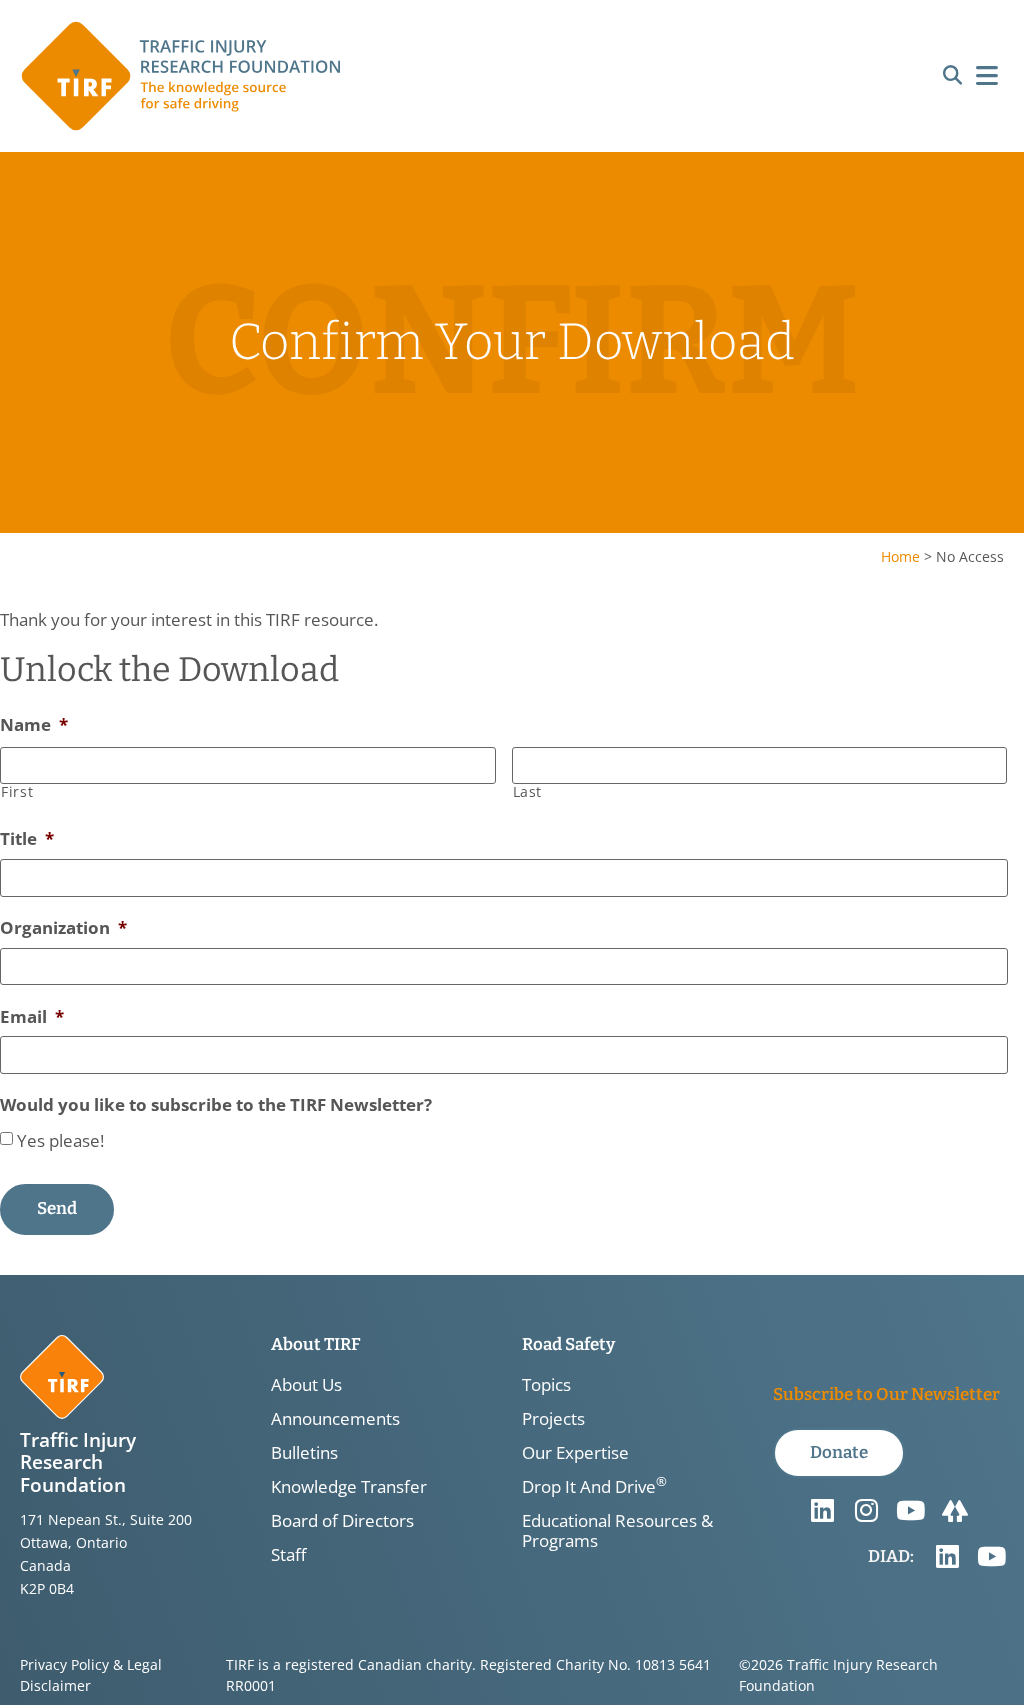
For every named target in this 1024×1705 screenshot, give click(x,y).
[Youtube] (911, 1511)
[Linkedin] (823, 1511)
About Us (306, 1385)
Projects (553, 1419)
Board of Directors (342, 1521)
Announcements (335, 1419)
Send (57, 1208)
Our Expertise (575, 1453)
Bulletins (304, 1453)
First (17, 792)
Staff (288, 1555)
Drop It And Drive (594, 1487)
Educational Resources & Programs (617, 1531)
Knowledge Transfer (349, 1487)
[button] (952, 76)
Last (528, 792)
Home (900, 556)
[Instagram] (867, 1511)
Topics (546, 1385)
